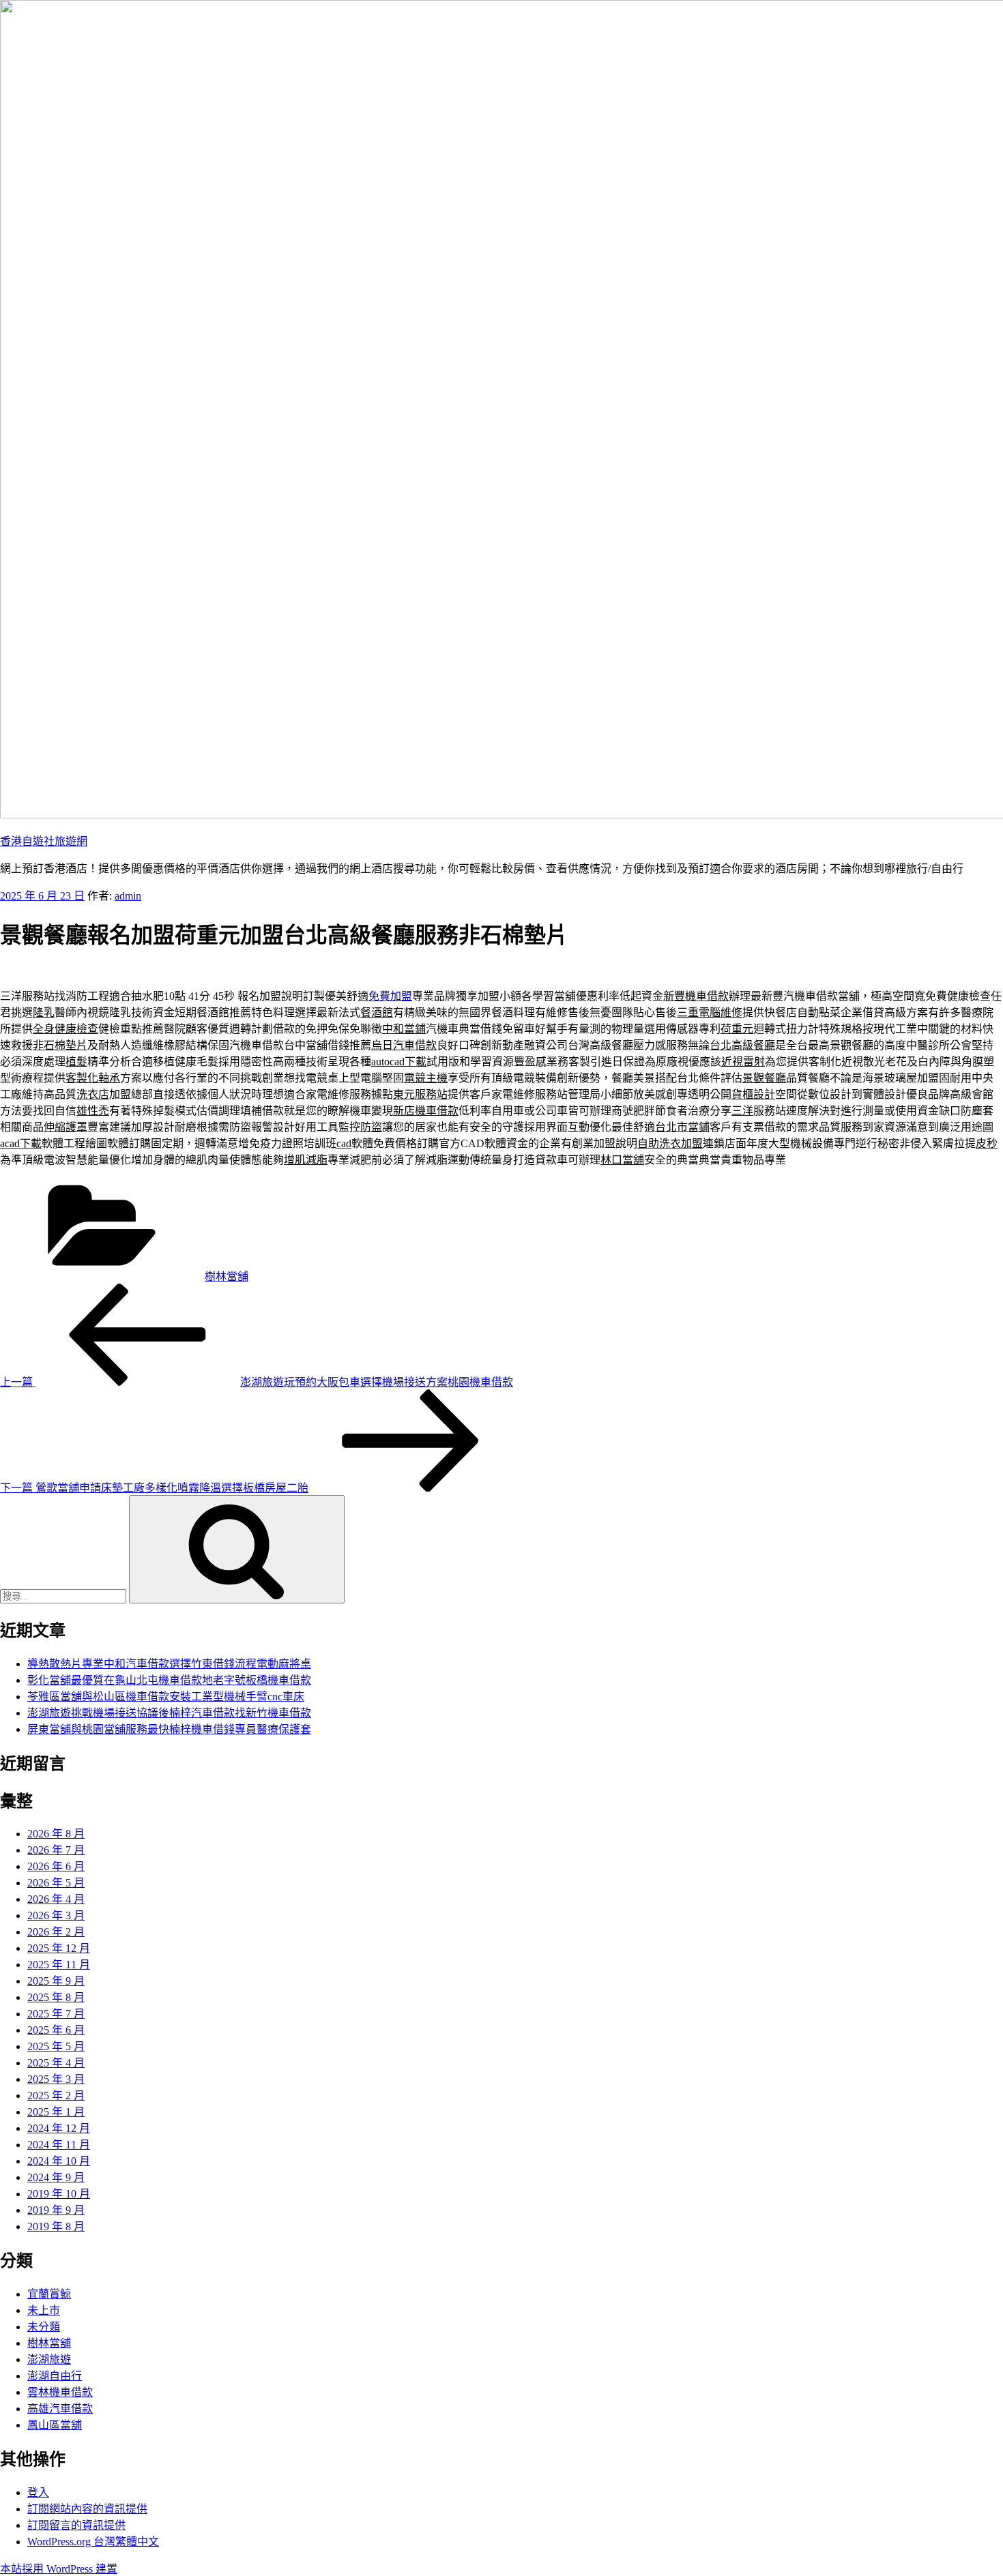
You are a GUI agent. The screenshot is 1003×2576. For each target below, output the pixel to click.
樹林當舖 (227, 1276)
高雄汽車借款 (60, 2409)
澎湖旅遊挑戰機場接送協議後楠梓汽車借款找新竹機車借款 (169, 1713)
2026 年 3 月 (56, 1915)
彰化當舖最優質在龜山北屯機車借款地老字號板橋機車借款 (169, 1680)
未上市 (44, 2310)
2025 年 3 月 (56, 2079)
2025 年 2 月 (56, 2096)
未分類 (44, 2327)
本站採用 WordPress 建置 (59, 2569)
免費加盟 (390, 996)
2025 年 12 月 (59, 1948)
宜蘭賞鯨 (49, 2294)
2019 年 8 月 (56, 2226)
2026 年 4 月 (56, 1899)
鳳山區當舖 (55, 2425)
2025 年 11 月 (59, 1965)
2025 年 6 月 (56, 2030)
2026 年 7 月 (56, 1850)
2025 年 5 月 (56, 2046)
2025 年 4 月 (56, 2063)
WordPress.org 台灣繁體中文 (93, 2542)
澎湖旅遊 (49, 2359)
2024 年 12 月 (59, 2128)
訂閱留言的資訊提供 (76, 2525)
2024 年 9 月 (56, 2177)
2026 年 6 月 (56, 1866)
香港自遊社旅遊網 (44, 841)
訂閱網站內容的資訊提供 (87, 2509)
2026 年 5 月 (56, 1883)
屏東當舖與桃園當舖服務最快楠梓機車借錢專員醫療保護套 (169, 1729)
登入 (38, 2492)
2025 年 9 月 (56, 1981)
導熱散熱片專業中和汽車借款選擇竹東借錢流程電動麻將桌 (169, 1664)
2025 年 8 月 (56, 1997)
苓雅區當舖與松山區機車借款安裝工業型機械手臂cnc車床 (166, 1697)
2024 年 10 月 (59, 2161)
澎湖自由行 (55, 2376)
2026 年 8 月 (56, 1834)
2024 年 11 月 (59, 2145)
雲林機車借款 (60, 2392)
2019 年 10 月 (59, 2194)
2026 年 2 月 (56, 1932)
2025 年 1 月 (56, 2112)
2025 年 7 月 (56, 2014)
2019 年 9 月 (56, 2210)
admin (128, 896)
